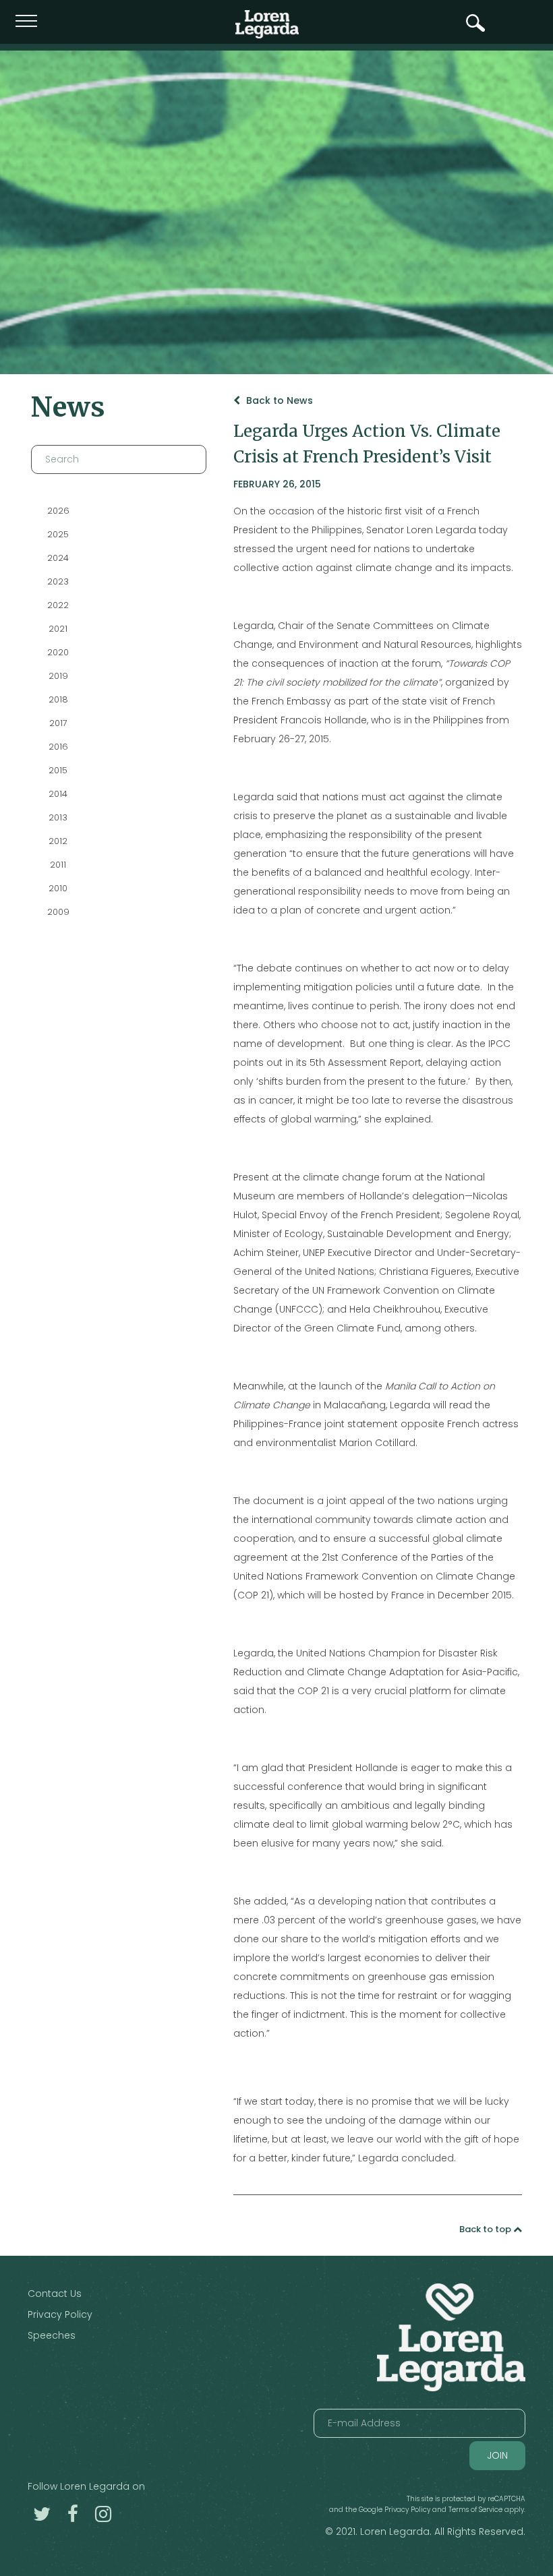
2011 (58, 865)
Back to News (278, 400)
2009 (58, 912)
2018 (58, 699)
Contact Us (55, 2294)
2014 (58, 794)
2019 (58, 676)
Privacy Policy (60, 2314)
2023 (58, 581)
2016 (58, 747)
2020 (58, 652)
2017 (58, 723)
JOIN (497, 2455)
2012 (58, 841)
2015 (58, 770)
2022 (58, 605)
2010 (58, 888)
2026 (58, 511)
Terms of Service (475, 2510)
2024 (58, 558)
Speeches (52, 2335)
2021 (58, 629)
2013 (58, 817)
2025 (58, 534)
